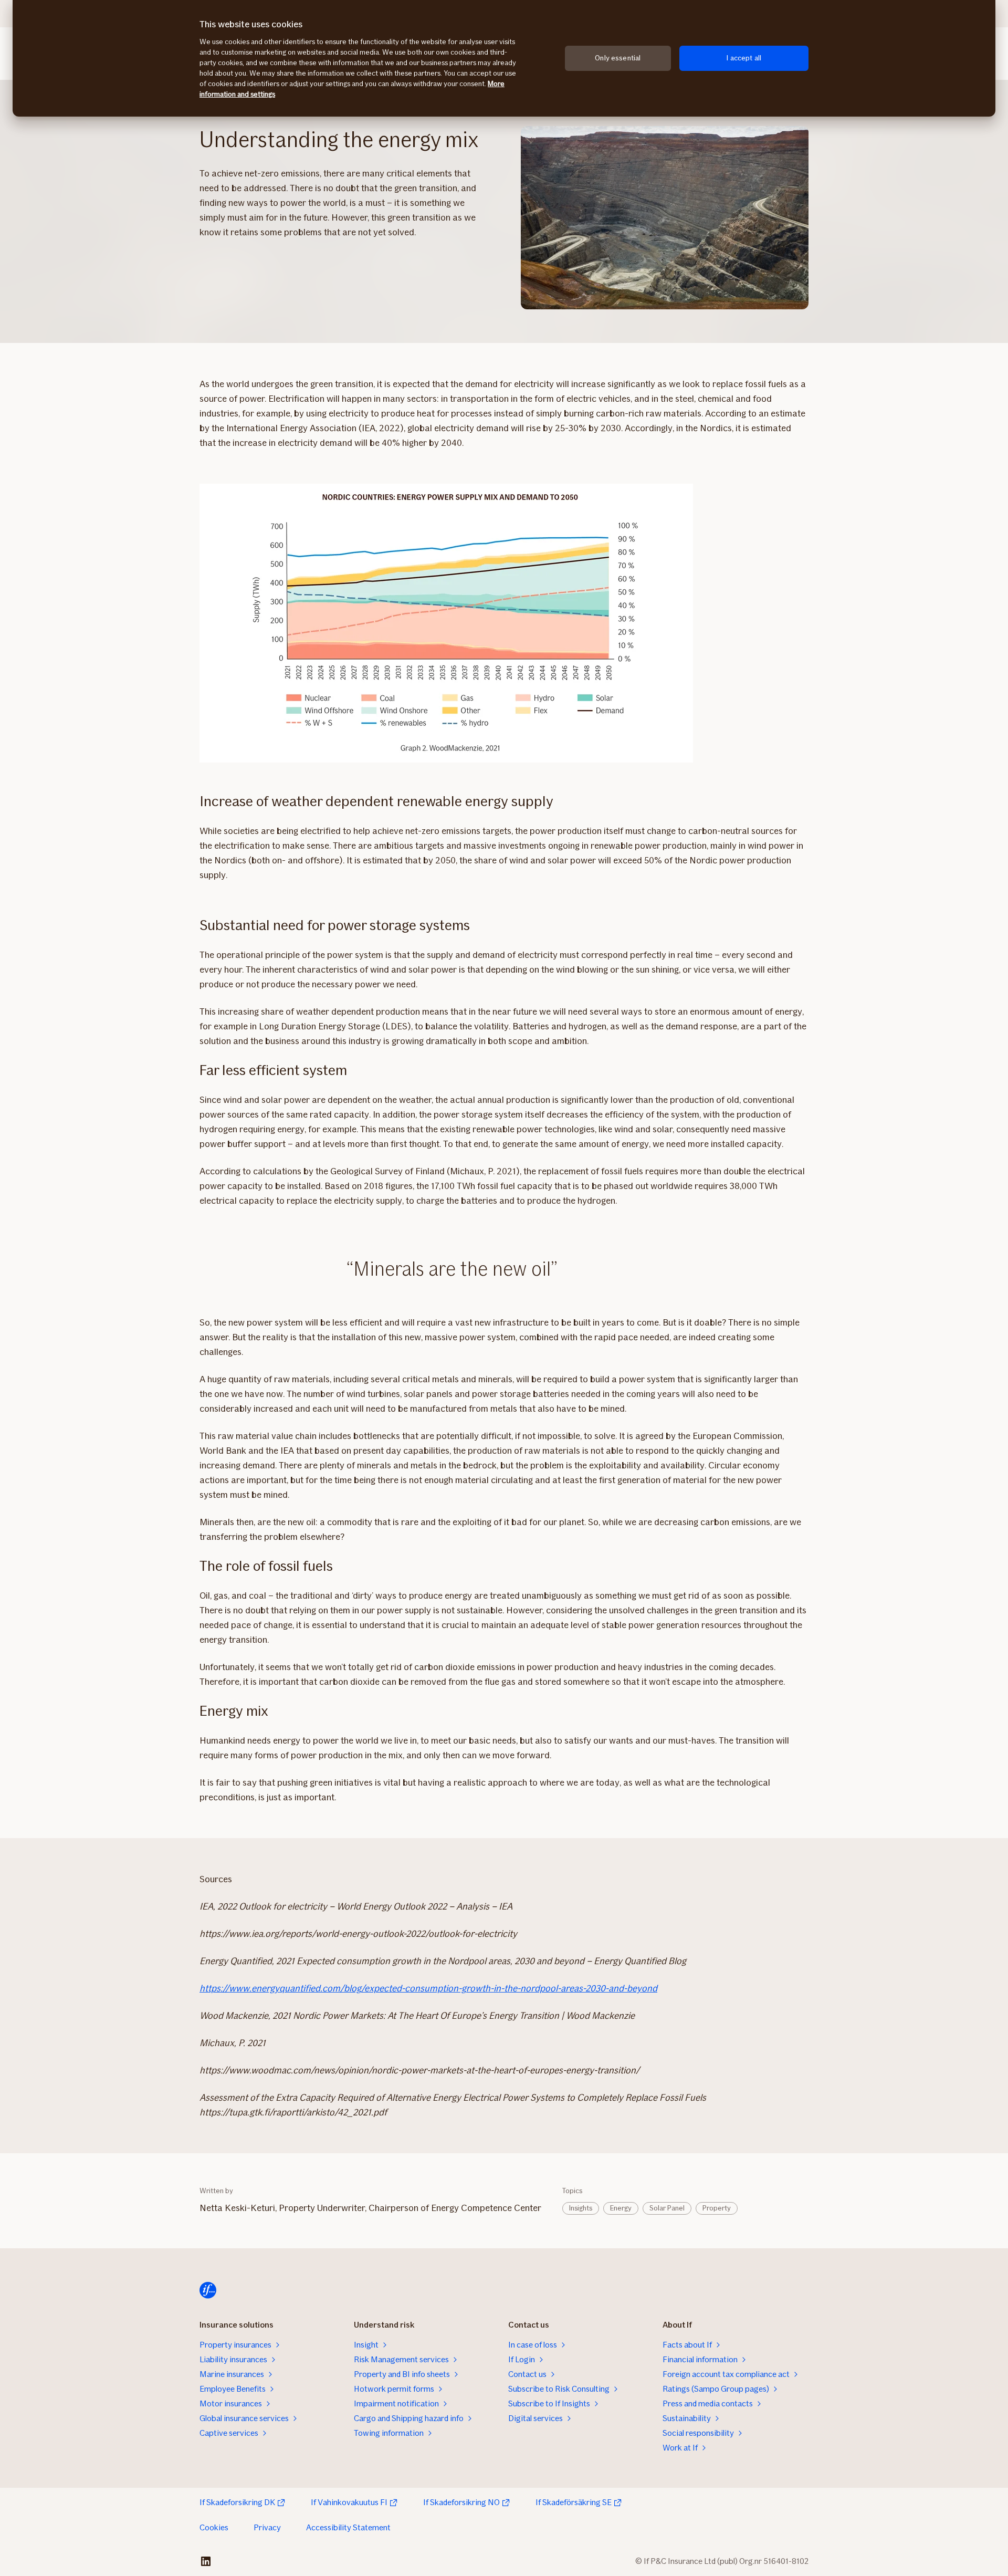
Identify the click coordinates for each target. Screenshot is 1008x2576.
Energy (621, 2208)
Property (717, 2208)
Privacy (267, 2527)
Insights (581, 2208)
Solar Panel (667, 2208)
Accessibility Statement (348, 2527)
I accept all (744, 58)
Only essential (618, 58)
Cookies (214, 2527)
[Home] (208, 2290)
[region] (504, 58)
